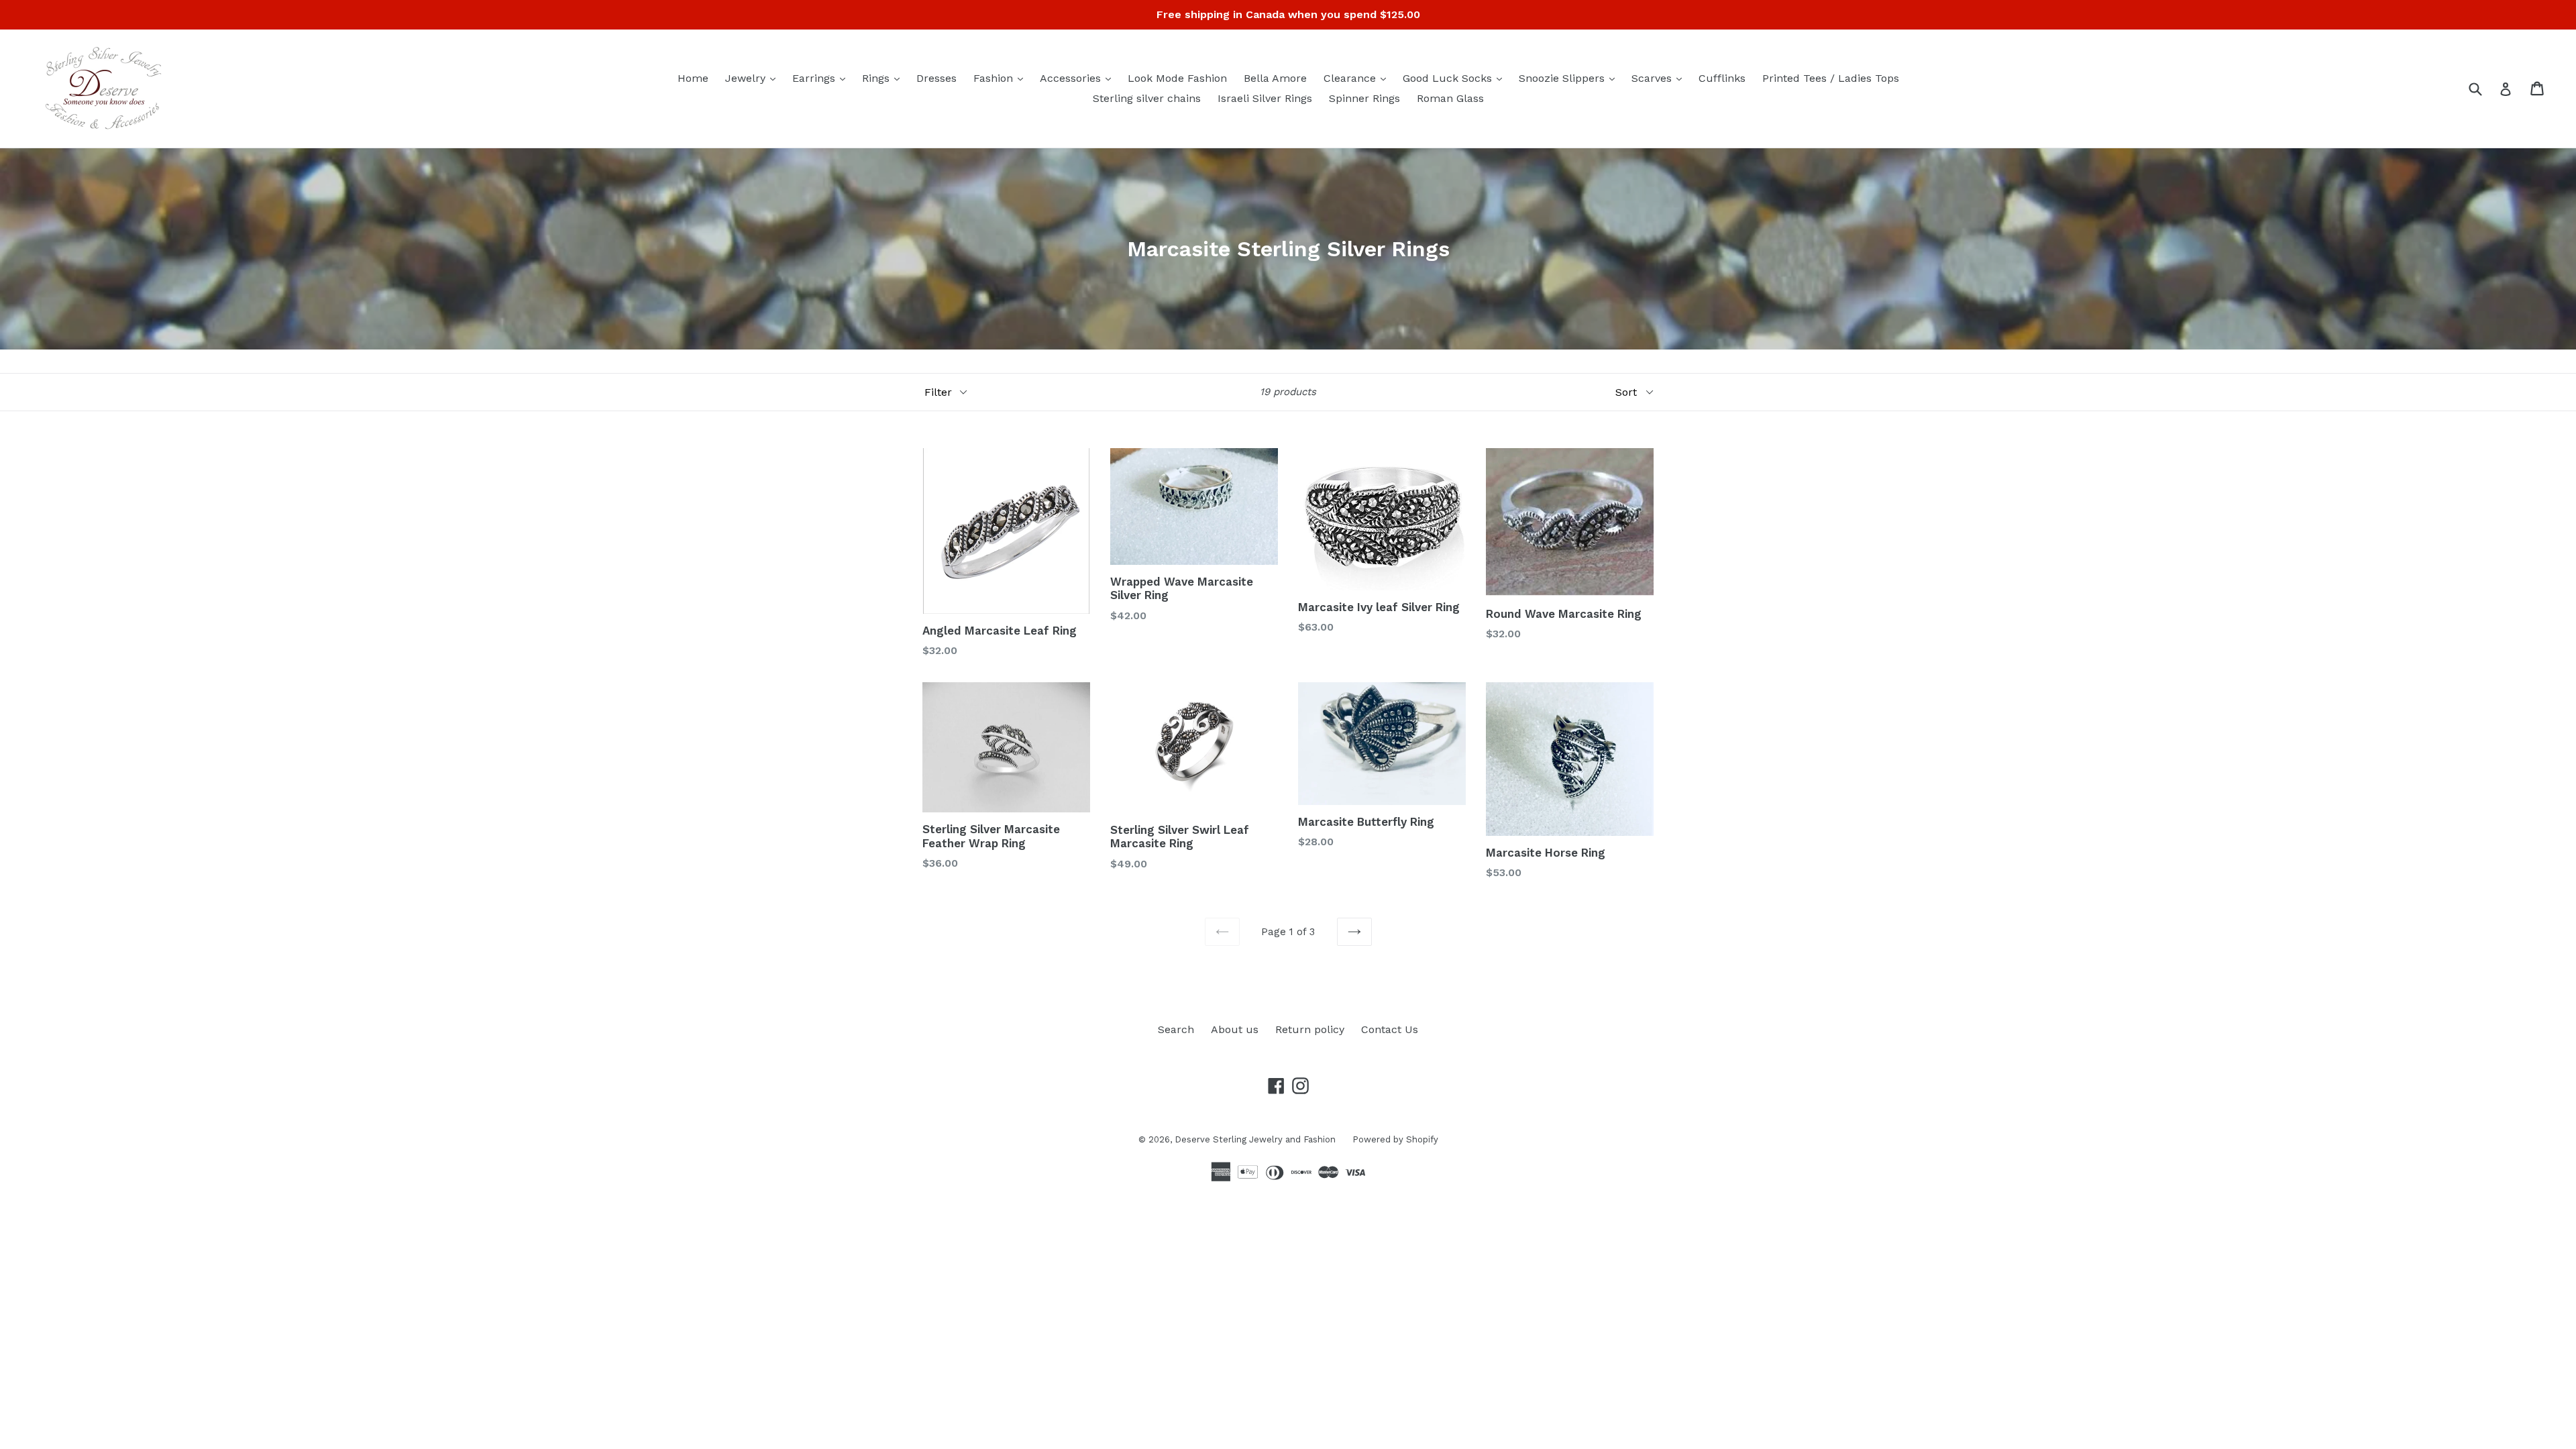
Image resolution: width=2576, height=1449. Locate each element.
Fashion (1002, 78)
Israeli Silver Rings (1265, 98)
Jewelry (754, 78)
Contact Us (1390, 1029)
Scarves (1660, 78)
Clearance (1358, 78)
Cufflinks (1722, 78)
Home (693, 78)
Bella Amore (1275, 78)
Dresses (936, 78)
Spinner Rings (1364, 98)
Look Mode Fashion (1177, 78)
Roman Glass (1450, 98)
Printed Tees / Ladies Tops (1831, 78)
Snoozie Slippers (1570, 78)
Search (1176, 1029)
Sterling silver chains (1147, 98)
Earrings (822, 78)
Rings (884, 78)
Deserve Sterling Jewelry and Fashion (1255, 1139)
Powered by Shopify (1395, 1139)
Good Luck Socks (1456, 78)
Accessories (1079, 78)
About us (1235, 1029)
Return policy (1310, 1029)
